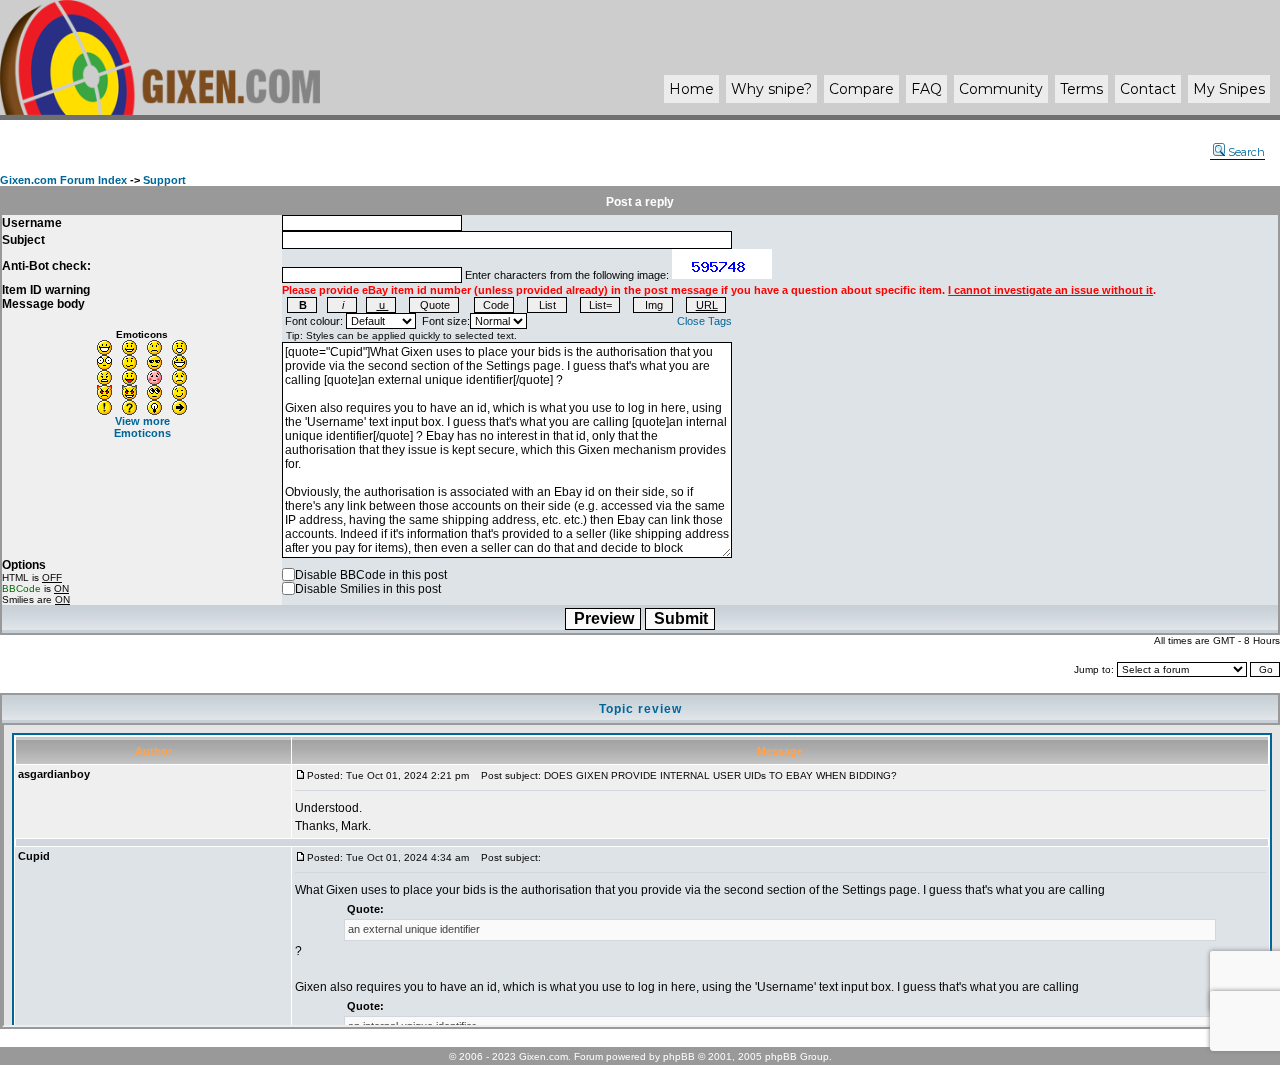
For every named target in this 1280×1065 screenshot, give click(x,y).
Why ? (771, 89)
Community (1001, 89)
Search (1246, 152)
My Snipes (1229, 89)
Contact (1148, 89)
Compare (861, 89)
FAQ (926, 89)
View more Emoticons (142, 427)
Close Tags (704, 321)
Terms (1081, 89)
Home (691, 89)
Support (164, 180)
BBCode (21, 588)
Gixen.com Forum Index (63, 180)
